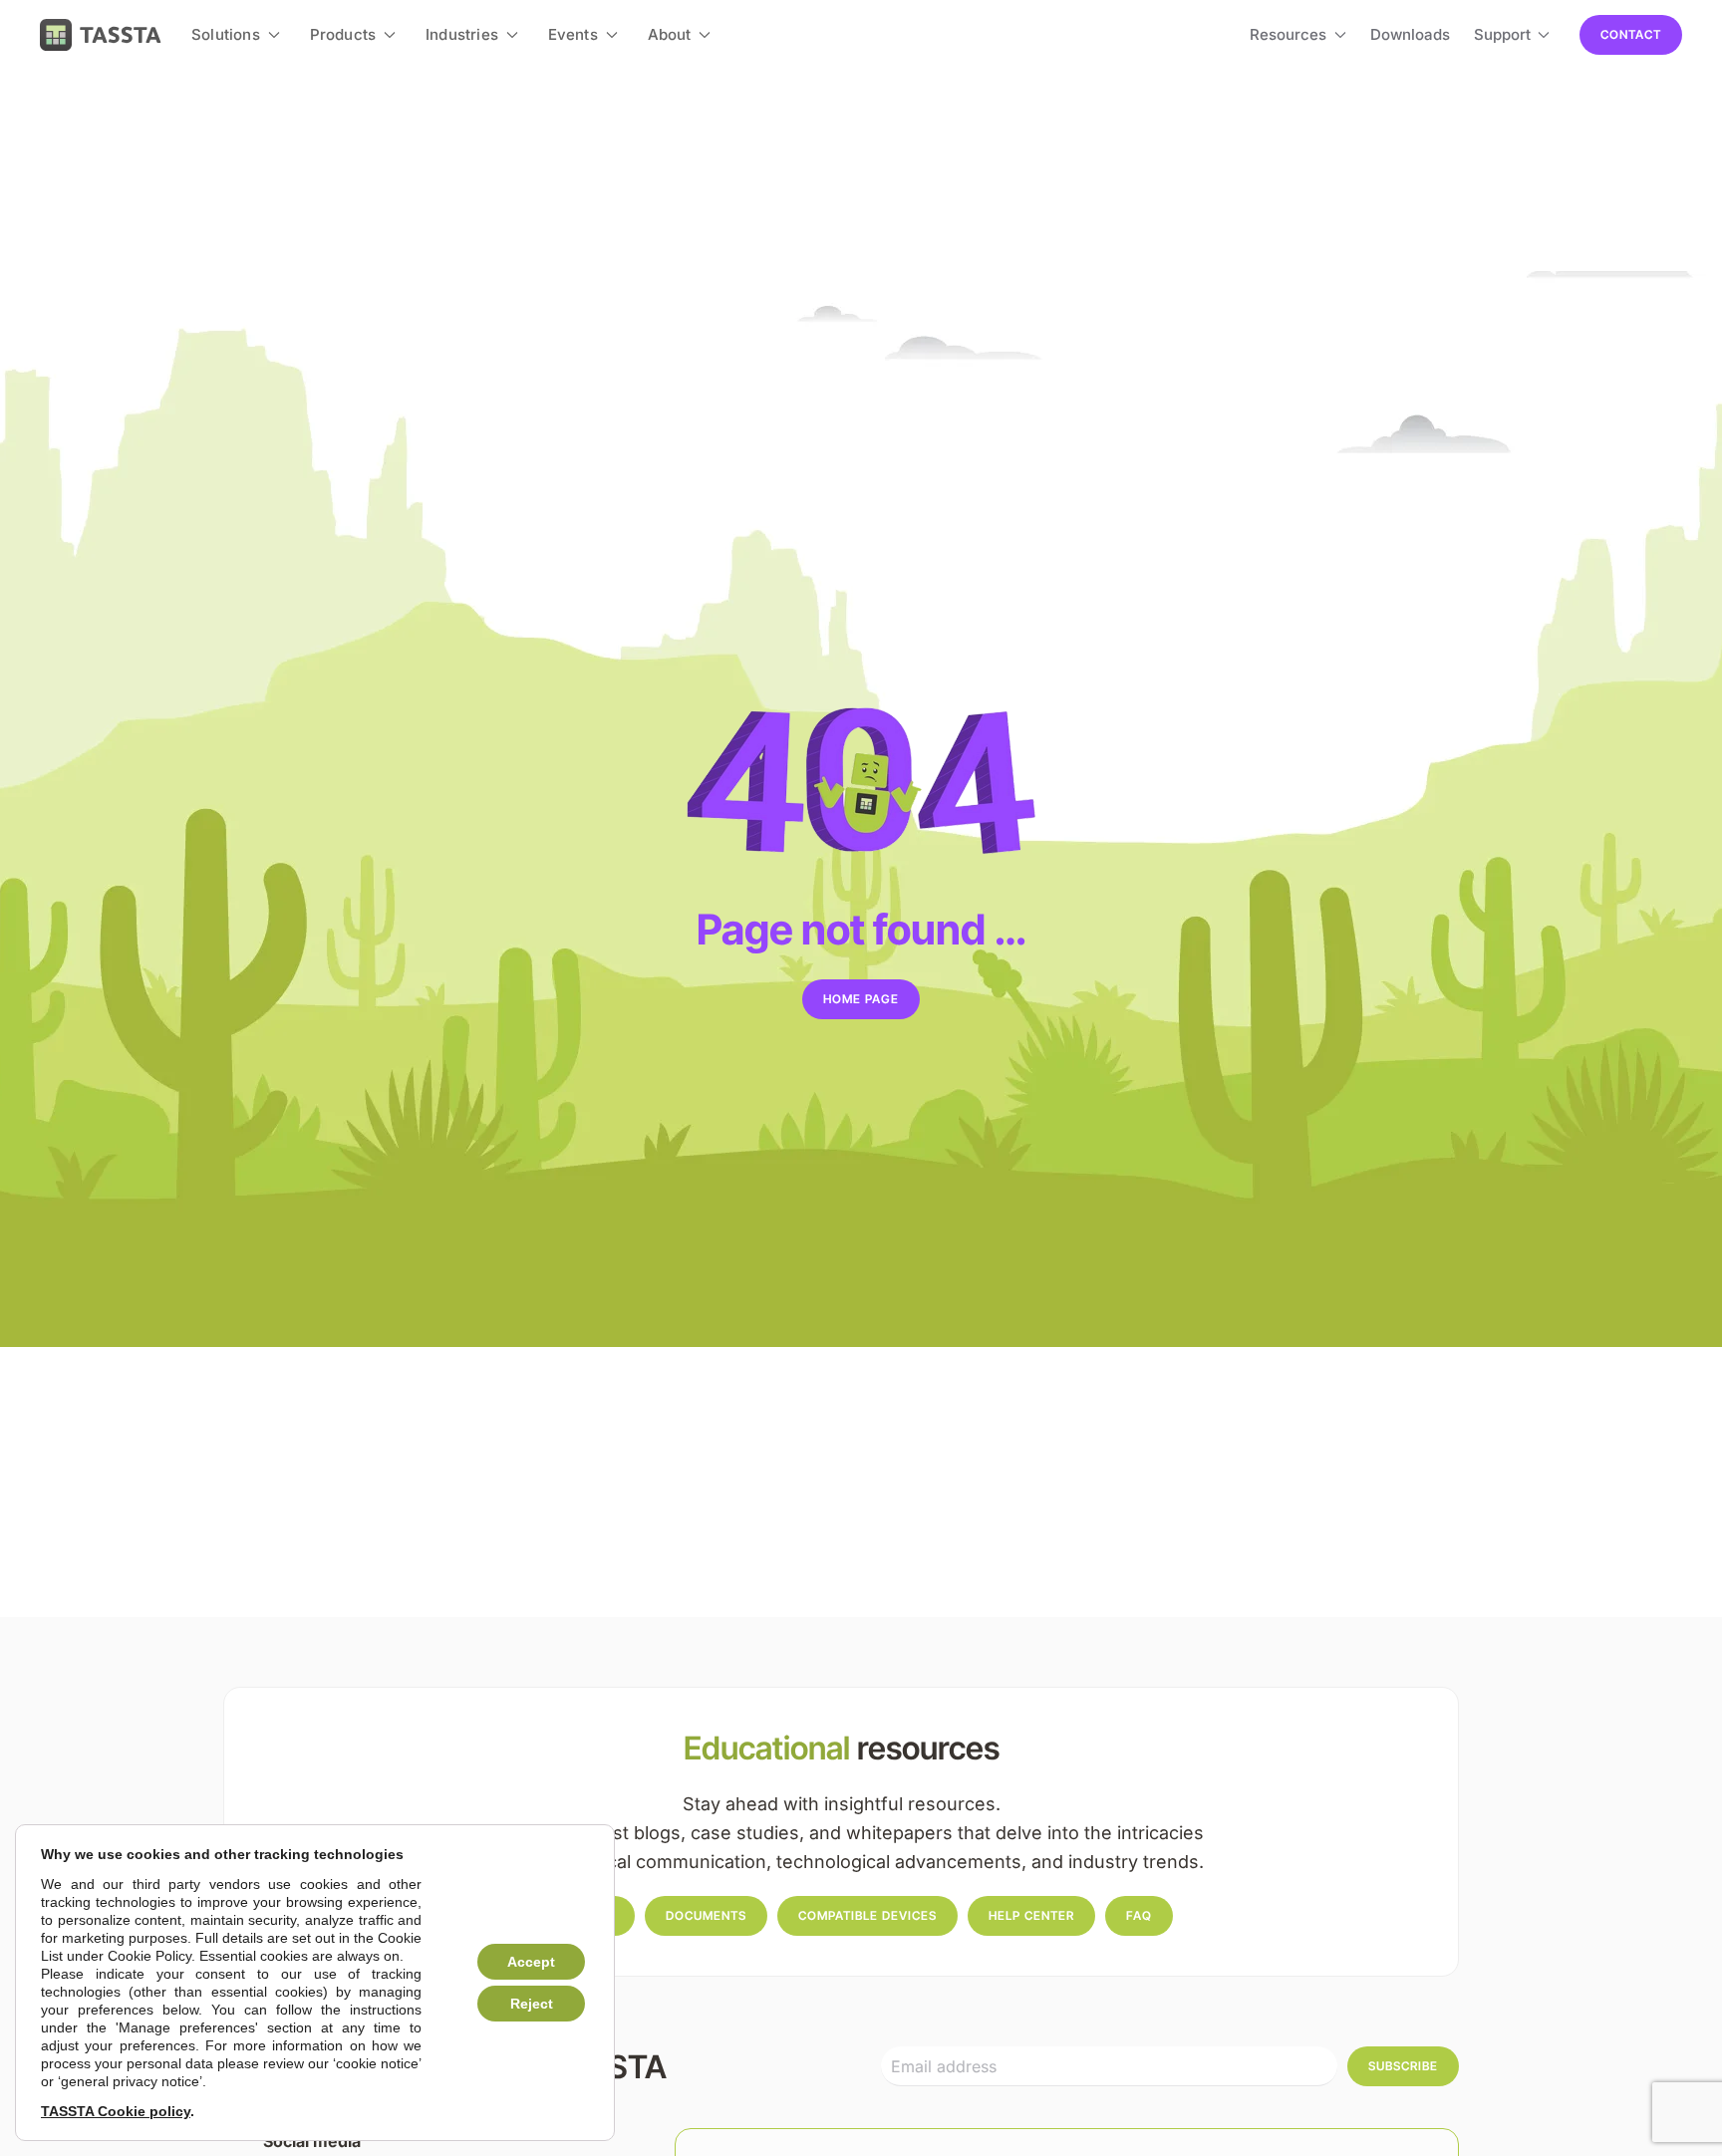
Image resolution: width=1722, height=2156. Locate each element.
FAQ (1139, 1915)
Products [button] (343, 34)
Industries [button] (462, 34)
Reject (532, 2004)
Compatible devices (867, 1915)
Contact (1631, 34)
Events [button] (573, 34)
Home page (861, 999)
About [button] (670, 34)
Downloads (1410, 34)
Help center (1031, 1915)
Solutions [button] (226, 34)
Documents (706, 1915)
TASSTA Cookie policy (116, 2111)
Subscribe (1403, 2066)
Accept (531, 1962)
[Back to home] (101, 35)
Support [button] (1502, 34)
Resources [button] (1288, 34)
